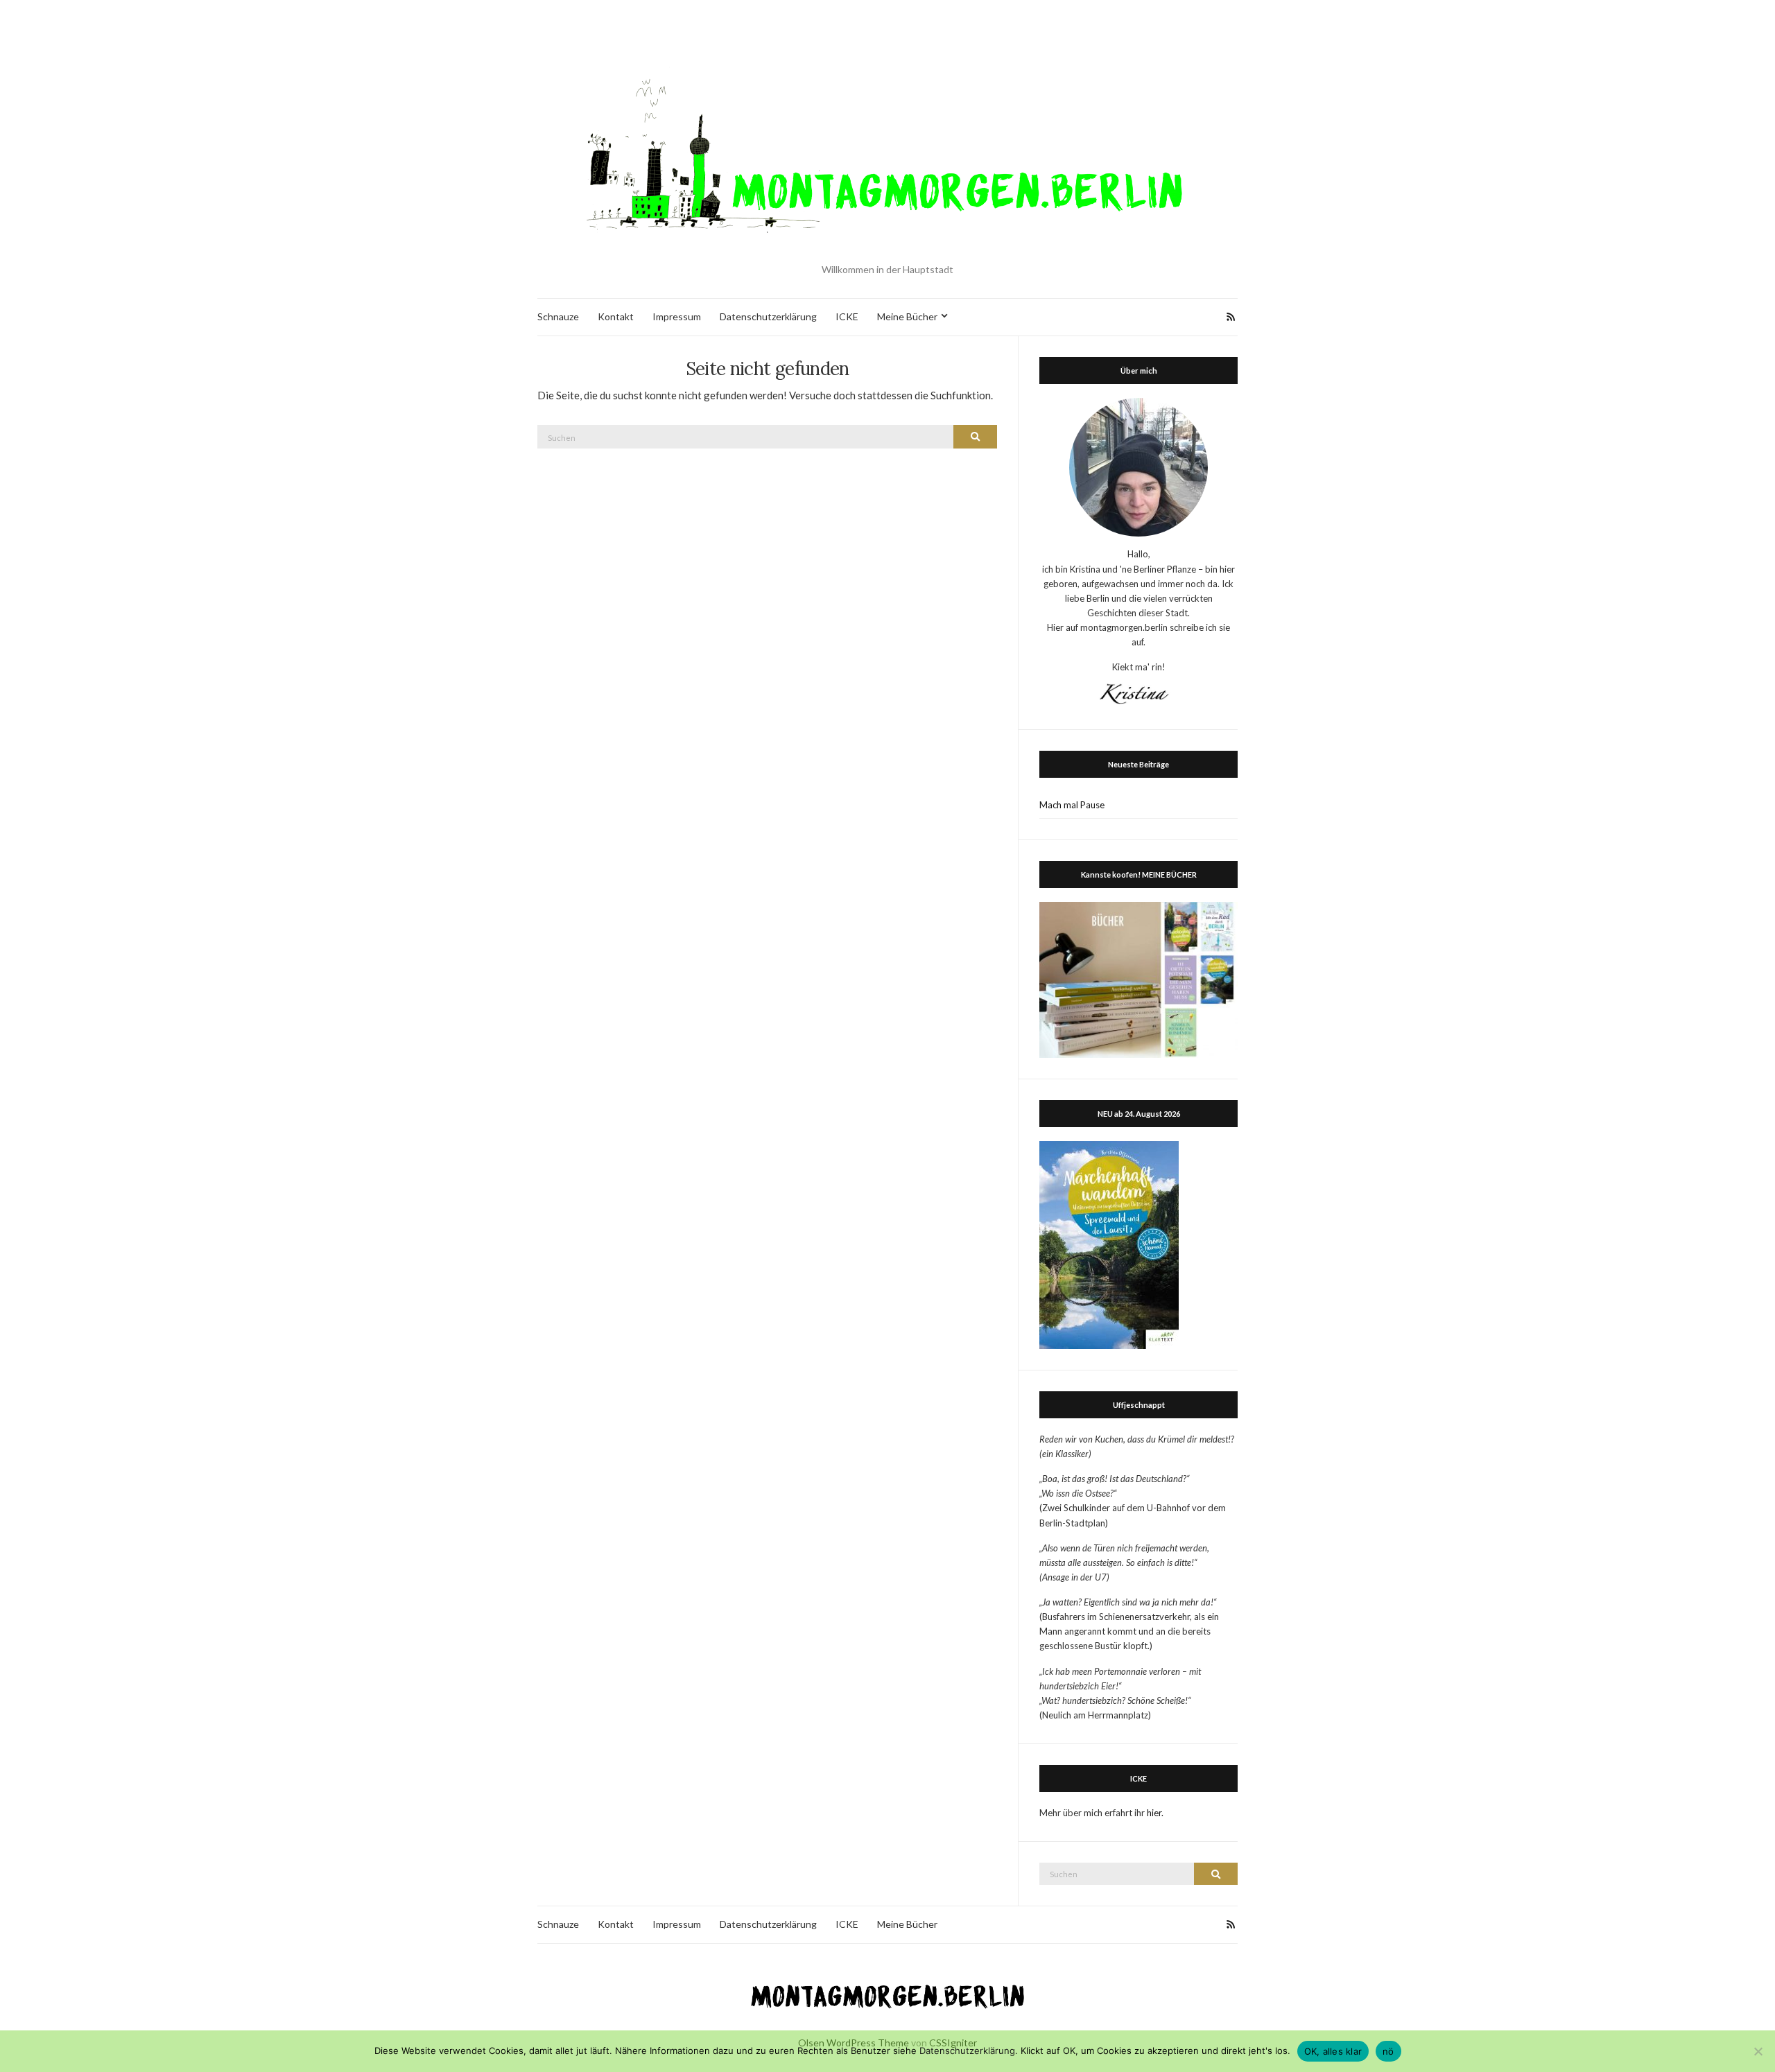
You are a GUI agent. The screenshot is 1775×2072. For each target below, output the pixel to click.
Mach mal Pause (1072, 805)
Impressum (677, 316)
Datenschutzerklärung (768, 316)
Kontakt (616, 316)
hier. (1155, 1813)
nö (1388, 2051)
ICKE (847, 316)
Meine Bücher (907, 316)
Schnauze (558, 316)
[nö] (1758, 2051)
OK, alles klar (1333, 2051)
